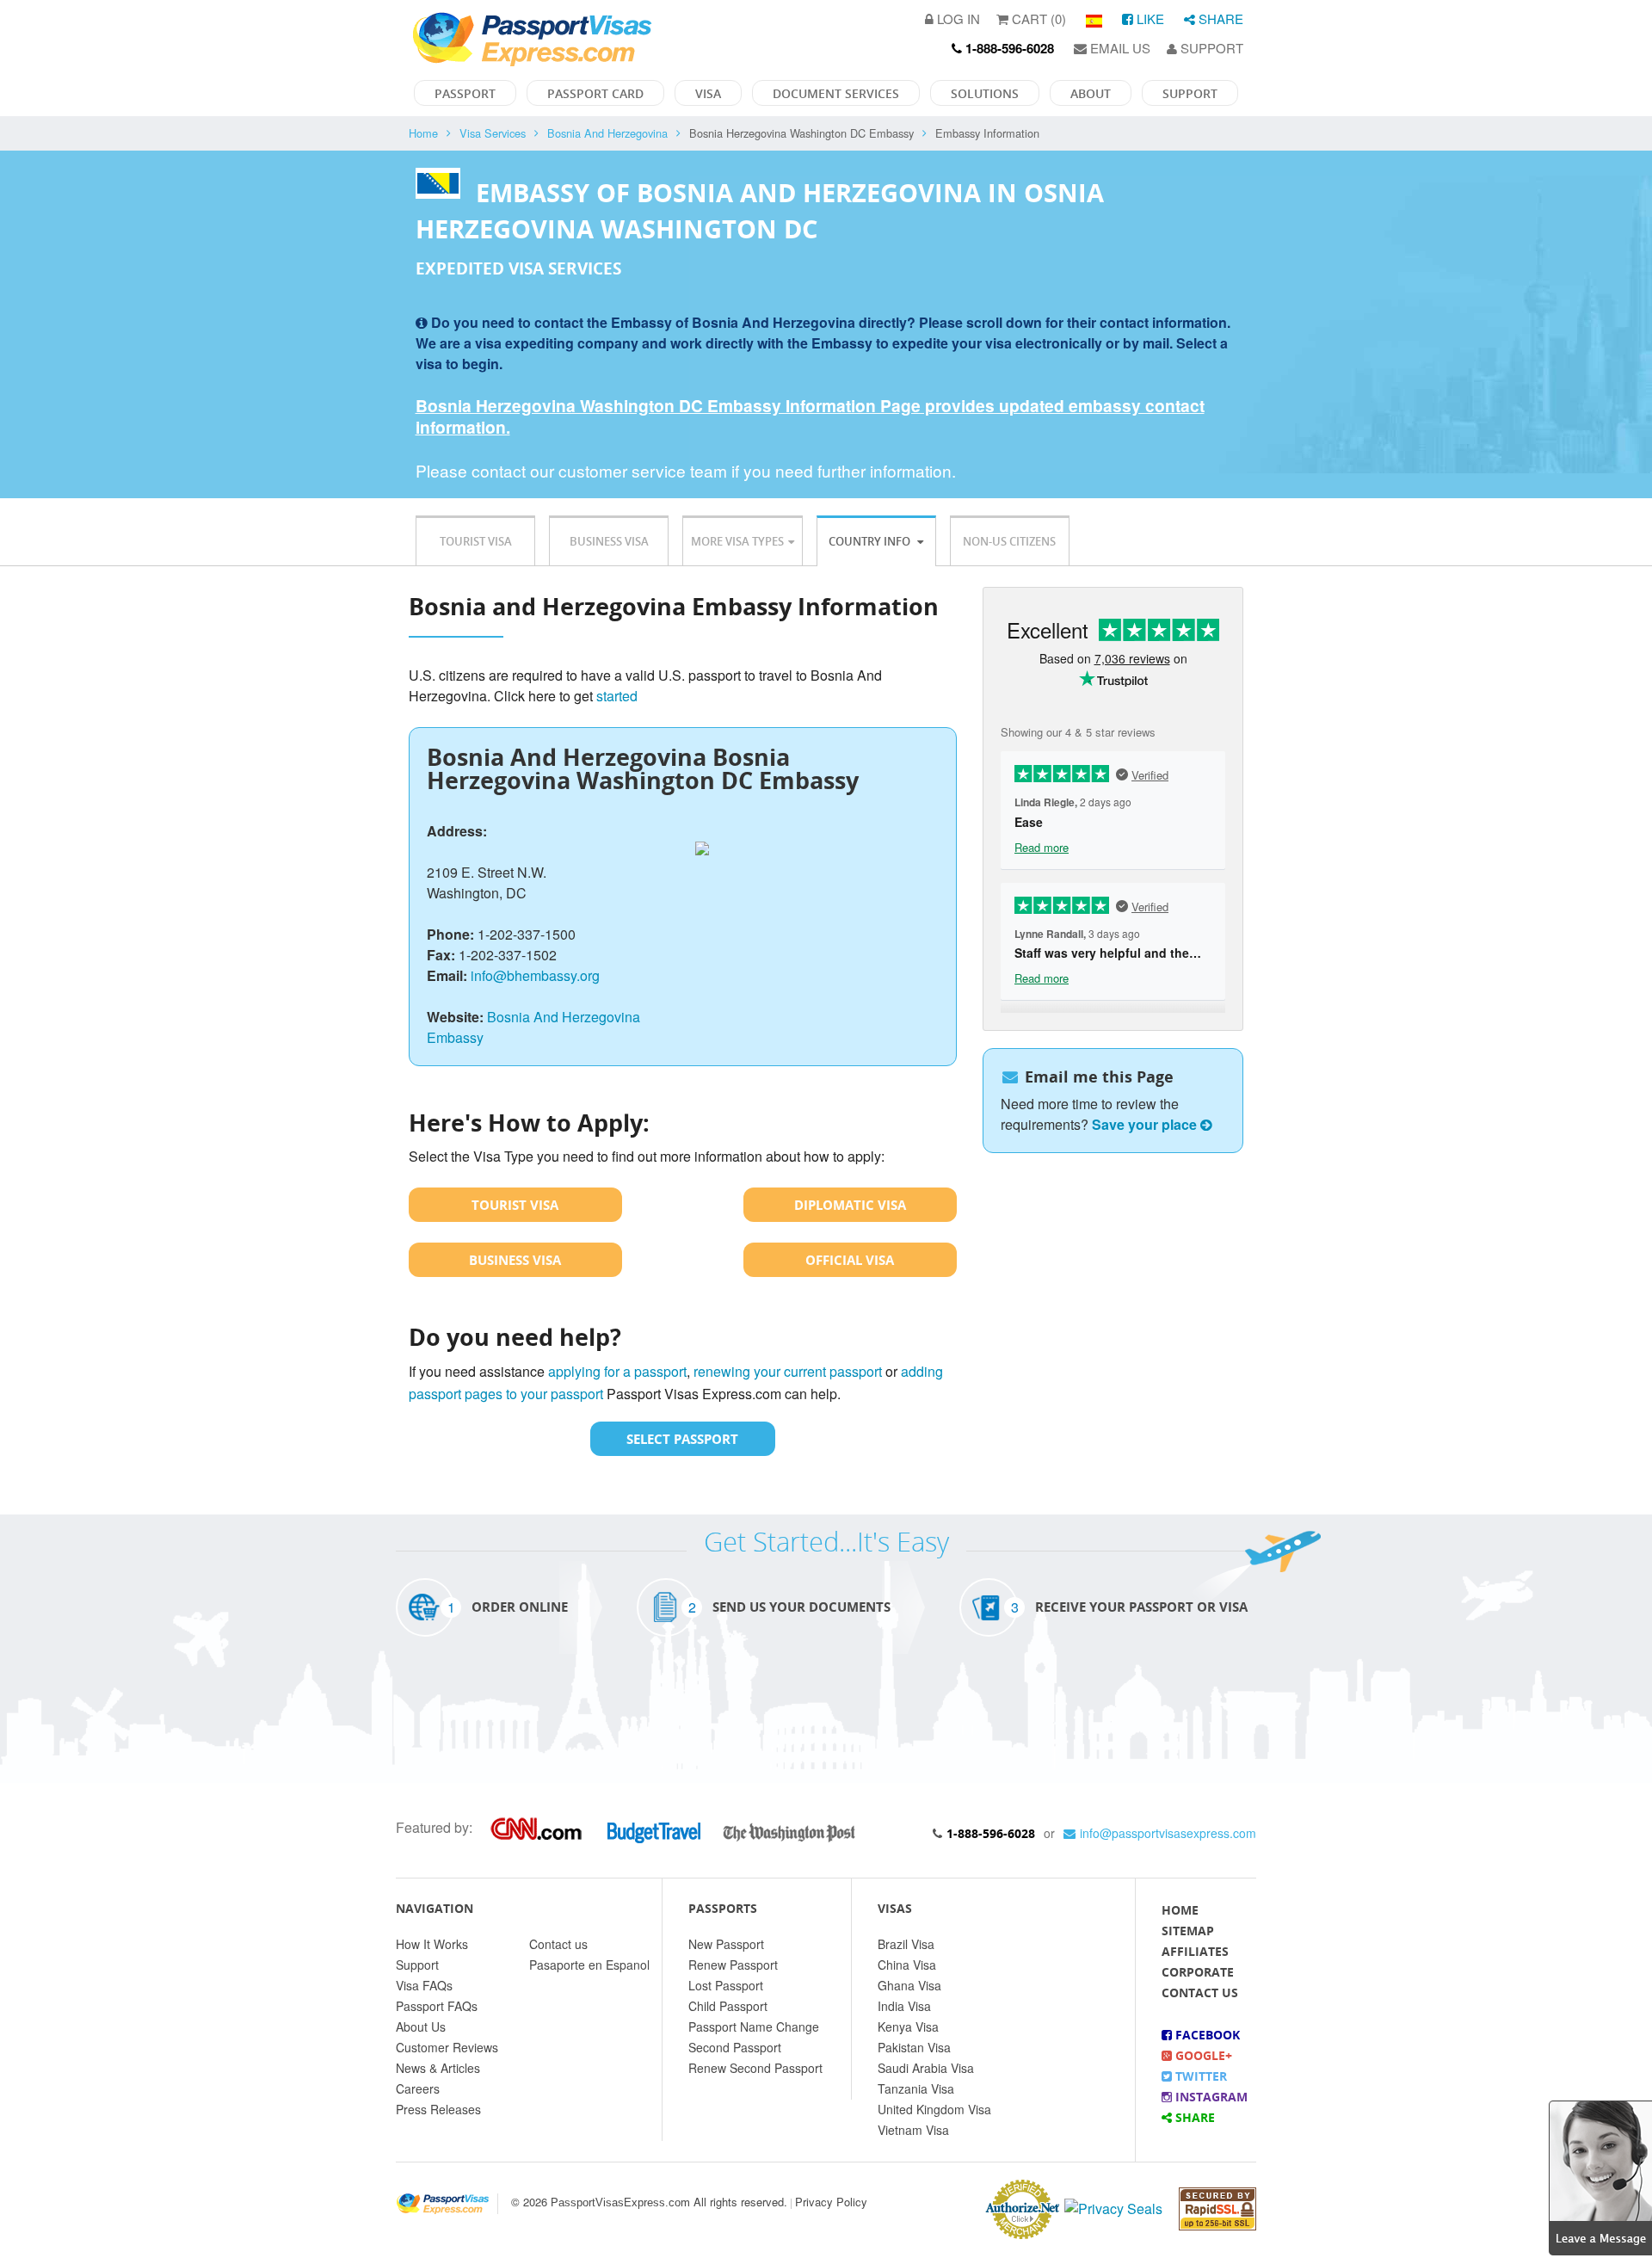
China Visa (907, 1965)
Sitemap (1188, 1931)
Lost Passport (726, 1985)
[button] (1600, 2176)
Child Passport (728, 2006)
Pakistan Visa (914, 2047)
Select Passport (682, 1439)
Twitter (1199, 2076)
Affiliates (1195, 1951)
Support (1210, 48)
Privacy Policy (831, 2202)
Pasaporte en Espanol (589, 1965)
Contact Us (1200, 1993)
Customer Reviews (447, 2047)
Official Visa (850, 1260)
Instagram (1210, 2097)
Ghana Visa (909, 1985)
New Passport (726, 1944)
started (617, 696)
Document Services (836, 93)
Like (1149, 19)
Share (1219, 19)
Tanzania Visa (916, 2088)
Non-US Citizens (1009, 541)
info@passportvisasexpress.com (1168, 1833)
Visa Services (493, 133)
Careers (418, 2088)
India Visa (904, 2006)
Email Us (1119, 48)
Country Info (871, 541)
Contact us (558, 1944)
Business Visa (609, 541)
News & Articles (438, 2068)
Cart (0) (1037, 19)
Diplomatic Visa (850, 1205)
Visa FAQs (424, 1985)
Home (423, 133)
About (1091, 93)
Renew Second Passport (755, 2068)
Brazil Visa (906, 1944)
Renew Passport (733, 1965)
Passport (465, 93)
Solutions (985, 93)
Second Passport (735, 2047)
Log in (957, 19)
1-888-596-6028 (991, 1833)
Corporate (1198, 1972)
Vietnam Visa (913, 2130)
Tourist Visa (476, 541)
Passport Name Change (754, 2026)
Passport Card (595, 93)
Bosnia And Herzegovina (607, 133)
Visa (708, 93)
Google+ (1202, 2055)
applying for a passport (617, 1371)
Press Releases (438, 2109)
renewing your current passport (788, 1371)
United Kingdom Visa (934, 2109)
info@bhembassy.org (535, 975)
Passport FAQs (437, 2006)
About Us (421, 2026)
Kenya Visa (908, 2026)
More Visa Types (737, 541)
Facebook (1206, 2035)
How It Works (432, 1944)
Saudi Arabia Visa (926, 2068)
